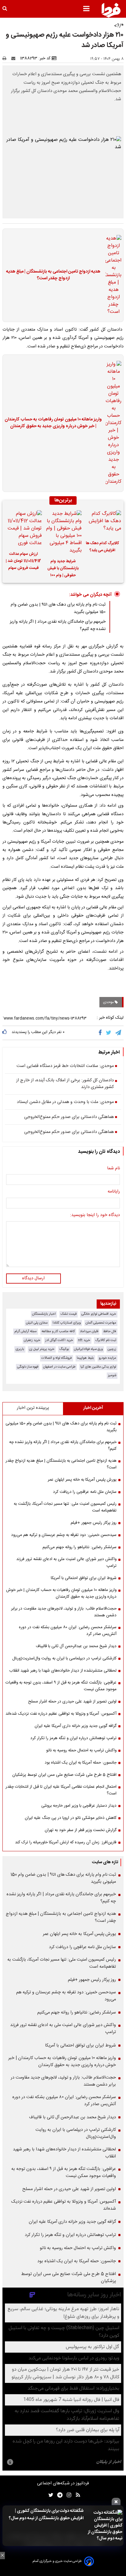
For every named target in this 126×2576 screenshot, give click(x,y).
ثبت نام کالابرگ (106, 1340)
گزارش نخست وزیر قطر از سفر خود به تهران (81, 1830)
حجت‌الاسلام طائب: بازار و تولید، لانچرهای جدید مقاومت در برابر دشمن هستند (64, 1612)
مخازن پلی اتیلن (37, 1323)
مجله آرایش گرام (26, 1331)
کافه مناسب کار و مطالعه (58, 1331)
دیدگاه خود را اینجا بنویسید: (95, 1215)
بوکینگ (64, 1349)
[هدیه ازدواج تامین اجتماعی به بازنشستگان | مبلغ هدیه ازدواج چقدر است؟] (112, 275)
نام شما (113, 1169)
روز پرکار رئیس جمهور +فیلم (94, 1523)
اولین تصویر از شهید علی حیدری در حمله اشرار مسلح (72, 1702)
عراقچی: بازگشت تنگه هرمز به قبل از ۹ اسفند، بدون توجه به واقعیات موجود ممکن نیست (61, 1686)
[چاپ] (6, 58)
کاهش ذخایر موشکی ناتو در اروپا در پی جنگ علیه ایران (71, 1818)
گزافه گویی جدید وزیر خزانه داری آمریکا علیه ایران (76, 1726)
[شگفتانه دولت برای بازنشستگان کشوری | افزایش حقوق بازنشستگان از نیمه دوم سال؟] (105, 2526)
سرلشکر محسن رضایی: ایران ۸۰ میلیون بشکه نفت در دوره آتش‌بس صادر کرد (68, 1631)
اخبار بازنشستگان (44, 1314)
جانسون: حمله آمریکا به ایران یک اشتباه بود (81, 1763)
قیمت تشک (69, 1314)
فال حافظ (110, 1331)
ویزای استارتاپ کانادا (67, 1323)
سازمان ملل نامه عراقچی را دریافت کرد (85, 1492)
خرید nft (84, 1340)
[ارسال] (15, 58)
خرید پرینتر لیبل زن (42, 1349)
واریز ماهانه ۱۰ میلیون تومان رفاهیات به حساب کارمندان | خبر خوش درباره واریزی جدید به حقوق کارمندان (53, 423)
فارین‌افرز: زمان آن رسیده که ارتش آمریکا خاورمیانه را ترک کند (66, 1842)
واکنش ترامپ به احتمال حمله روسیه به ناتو (81, 1750)
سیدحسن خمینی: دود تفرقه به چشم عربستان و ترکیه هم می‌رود (64, 1535)
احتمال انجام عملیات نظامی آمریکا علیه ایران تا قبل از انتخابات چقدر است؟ (61, 1790)
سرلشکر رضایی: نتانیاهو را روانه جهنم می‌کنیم (80, 1547)
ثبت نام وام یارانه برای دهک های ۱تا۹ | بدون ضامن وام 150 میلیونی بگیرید (61, 1427)
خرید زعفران (32, 1340)
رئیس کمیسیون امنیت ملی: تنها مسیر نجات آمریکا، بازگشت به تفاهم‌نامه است (65, 1507)
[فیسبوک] (101, 1033)
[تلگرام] (119, 1033)
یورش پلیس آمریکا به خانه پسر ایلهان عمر (82, 1480)
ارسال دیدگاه (33, 1278)
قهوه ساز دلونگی (28, 1367)
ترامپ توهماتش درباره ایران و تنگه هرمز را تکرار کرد (73, 1738)
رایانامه (114, 1192)
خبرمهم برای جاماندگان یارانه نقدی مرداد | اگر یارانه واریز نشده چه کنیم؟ (63, 1446)
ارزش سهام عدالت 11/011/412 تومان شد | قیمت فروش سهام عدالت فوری (23, 562)
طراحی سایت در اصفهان (59, 1367)
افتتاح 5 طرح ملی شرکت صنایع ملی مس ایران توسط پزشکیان (64, 1775)
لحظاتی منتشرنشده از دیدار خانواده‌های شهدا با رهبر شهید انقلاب (63, 1671)
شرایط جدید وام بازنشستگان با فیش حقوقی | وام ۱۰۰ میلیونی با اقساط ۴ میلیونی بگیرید (63, 569)
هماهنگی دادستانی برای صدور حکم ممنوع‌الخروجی (69, 1117)
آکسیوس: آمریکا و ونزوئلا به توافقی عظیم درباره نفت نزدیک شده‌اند (61, 1714)
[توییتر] (109, 1033)
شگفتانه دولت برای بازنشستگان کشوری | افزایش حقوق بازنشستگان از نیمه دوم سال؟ (46, 2515)
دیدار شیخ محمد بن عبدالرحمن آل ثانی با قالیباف (76, 1646)
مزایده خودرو (107, 1358)
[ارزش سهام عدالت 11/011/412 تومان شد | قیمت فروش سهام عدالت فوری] (23, 529)
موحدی (109, 1002)
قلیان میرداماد (89, 1331)
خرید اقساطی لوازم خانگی (99, 1314)
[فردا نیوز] (111, 10)
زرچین (112, 1349)
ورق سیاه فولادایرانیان (88, 1349)
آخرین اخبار (93, 1408)
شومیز (112, 1375)
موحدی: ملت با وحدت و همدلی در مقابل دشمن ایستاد (65, 1102)
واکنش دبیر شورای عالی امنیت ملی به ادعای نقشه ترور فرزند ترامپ (66, 1563)
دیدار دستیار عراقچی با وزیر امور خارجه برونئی (79, 1806)
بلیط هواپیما (85, 1358)
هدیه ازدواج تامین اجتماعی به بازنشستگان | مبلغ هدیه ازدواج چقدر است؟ (53, 275)
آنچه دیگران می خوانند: (90, 595)
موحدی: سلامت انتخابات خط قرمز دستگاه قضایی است (65, 1066)
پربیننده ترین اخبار (33, 1408)
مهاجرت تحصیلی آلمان (101, 1323)
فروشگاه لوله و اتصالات (57, 1358)
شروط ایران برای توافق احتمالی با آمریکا (84, 1578)
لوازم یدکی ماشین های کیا (98, 1367)
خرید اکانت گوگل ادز (59, 1340)
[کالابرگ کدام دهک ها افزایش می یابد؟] (103, 523)
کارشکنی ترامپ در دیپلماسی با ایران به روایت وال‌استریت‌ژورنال (64, 1658)
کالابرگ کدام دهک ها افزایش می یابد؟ (102, 547)
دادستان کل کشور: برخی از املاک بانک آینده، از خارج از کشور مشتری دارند (65, 1084)
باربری (20, 1349)
